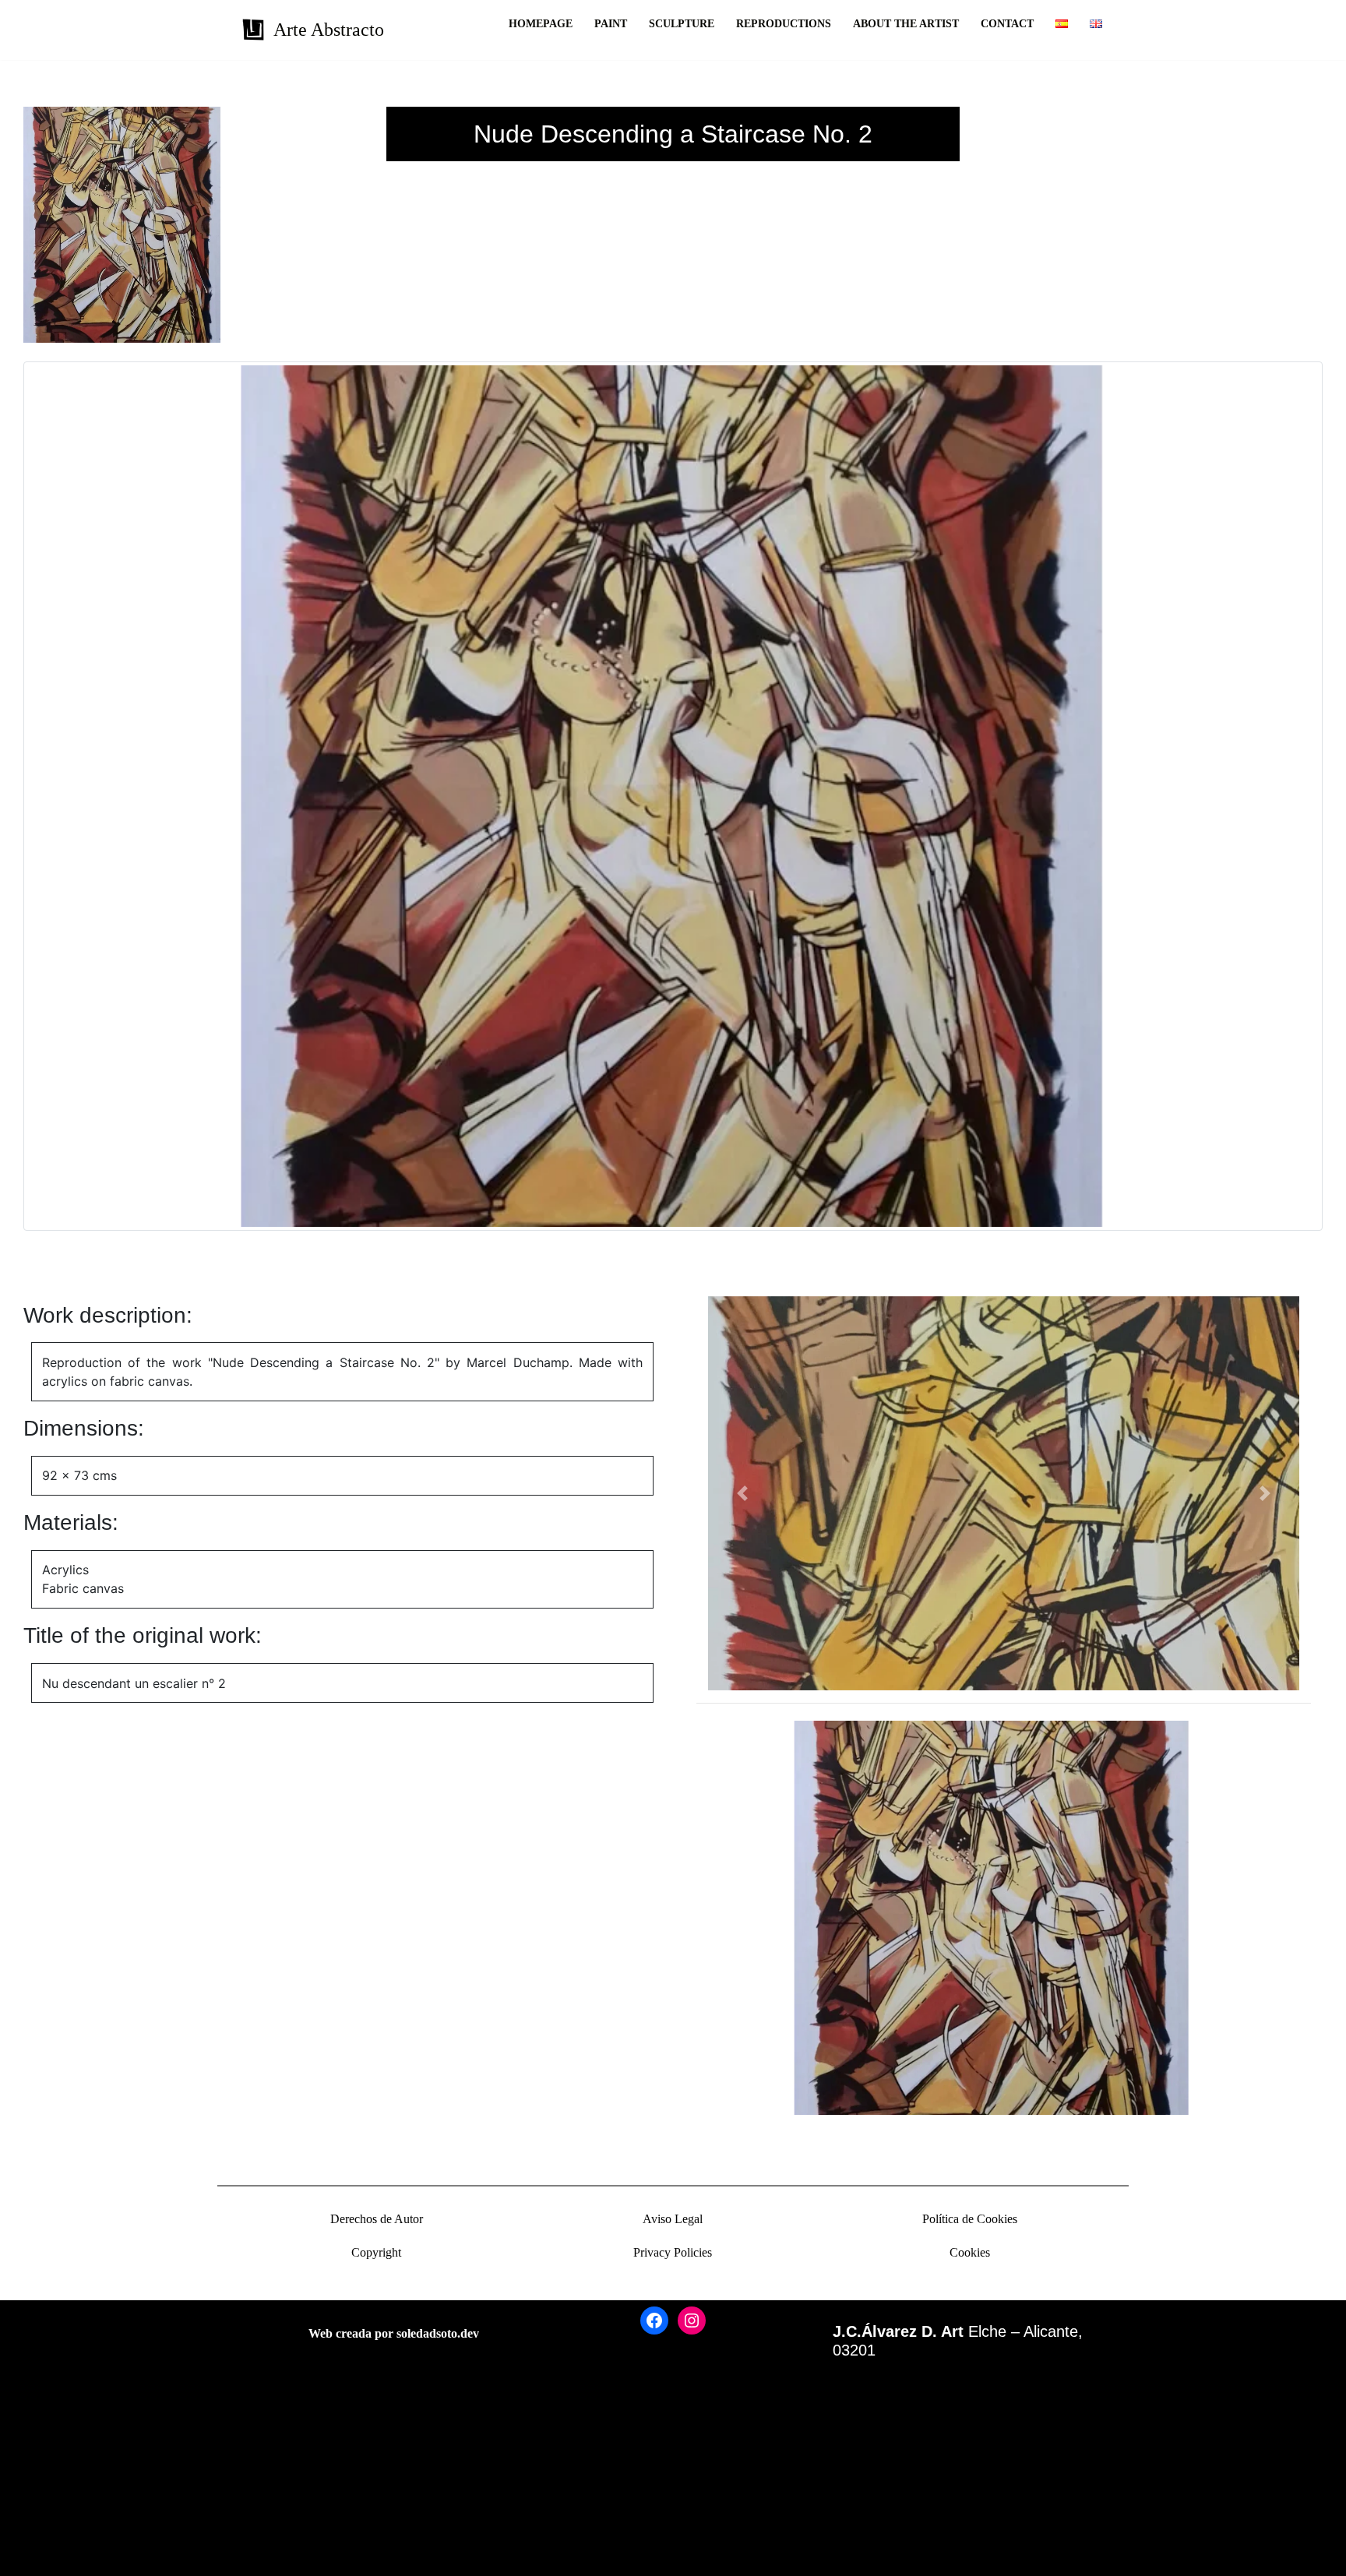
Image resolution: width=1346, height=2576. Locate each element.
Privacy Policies (673, 2252)
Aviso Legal (673, 2219)
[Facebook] (654, 2321)
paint (611, 24)
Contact (1007, 24)
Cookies (970, 2252)
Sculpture (682, 24)
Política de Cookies (970, 2219)
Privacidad (39, 2510)
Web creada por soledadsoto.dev (394, 2333)
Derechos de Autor (377, 2219)
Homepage (541, 24)
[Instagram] (692, 2321)
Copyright (376, 2252)
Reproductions (784, 24)
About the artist (906, 24)
